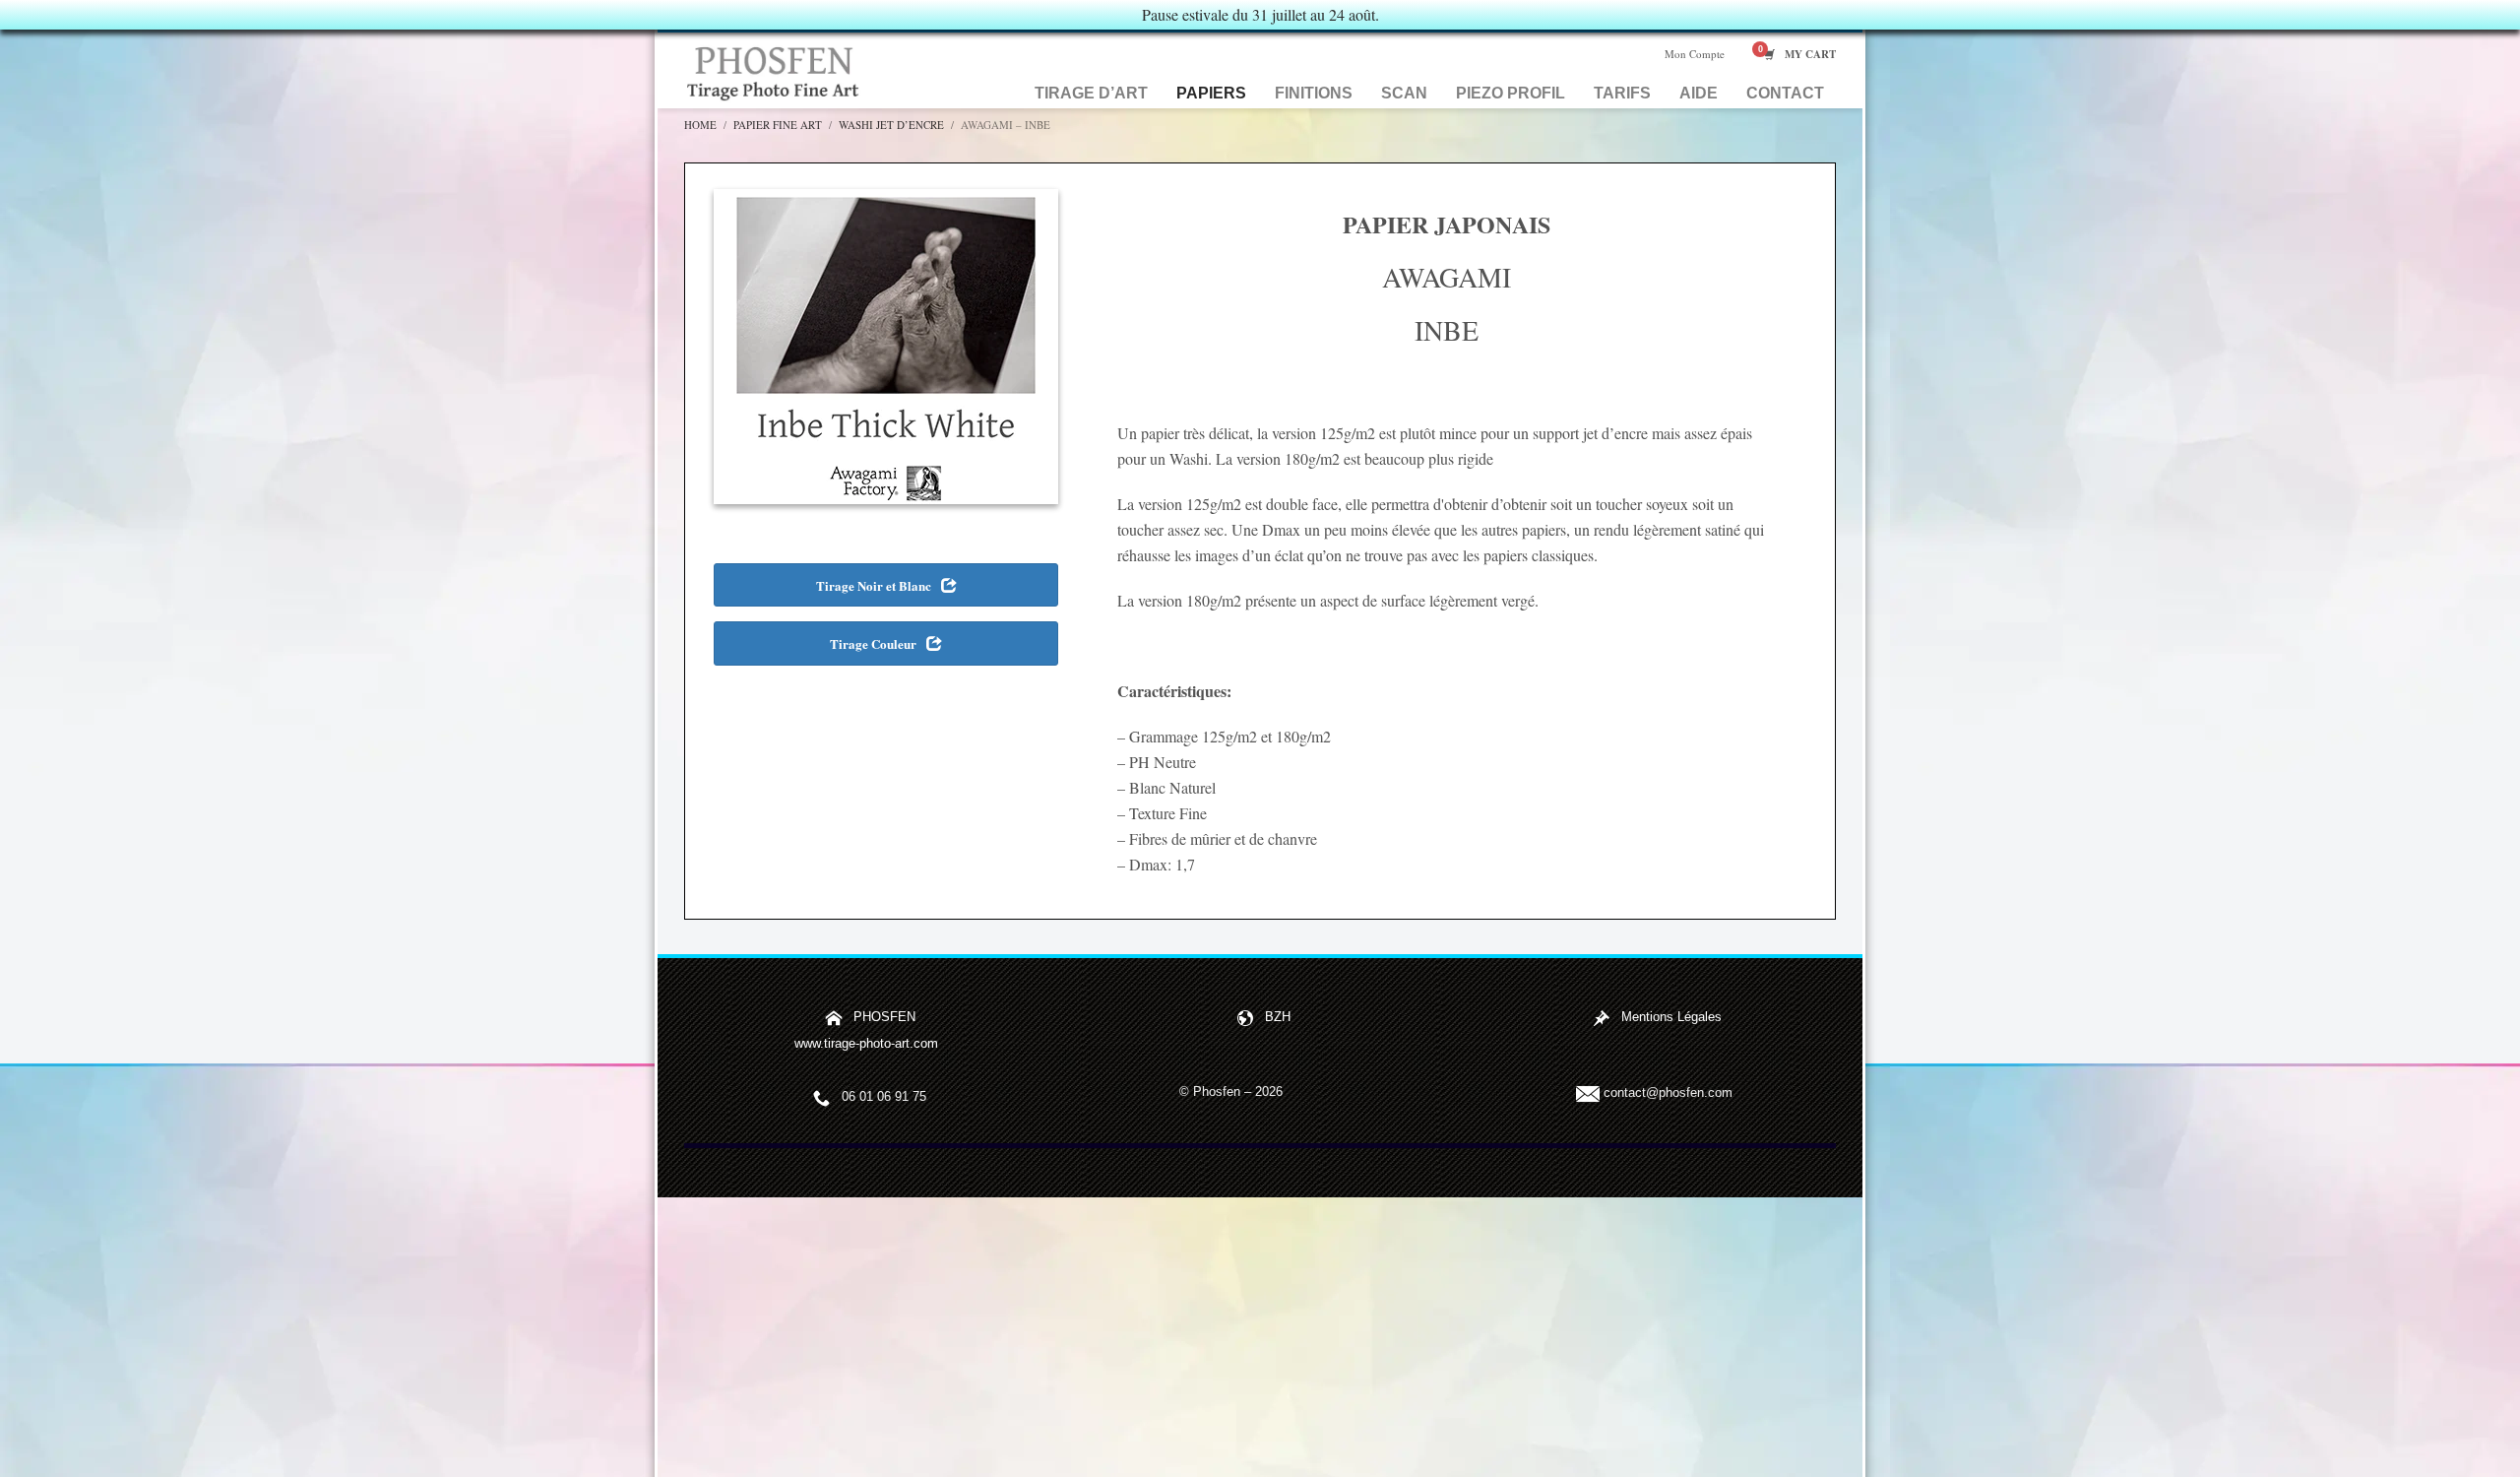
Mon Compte (1695, 54)
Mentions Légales (1671, 1018)
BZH (1278, 1018)
